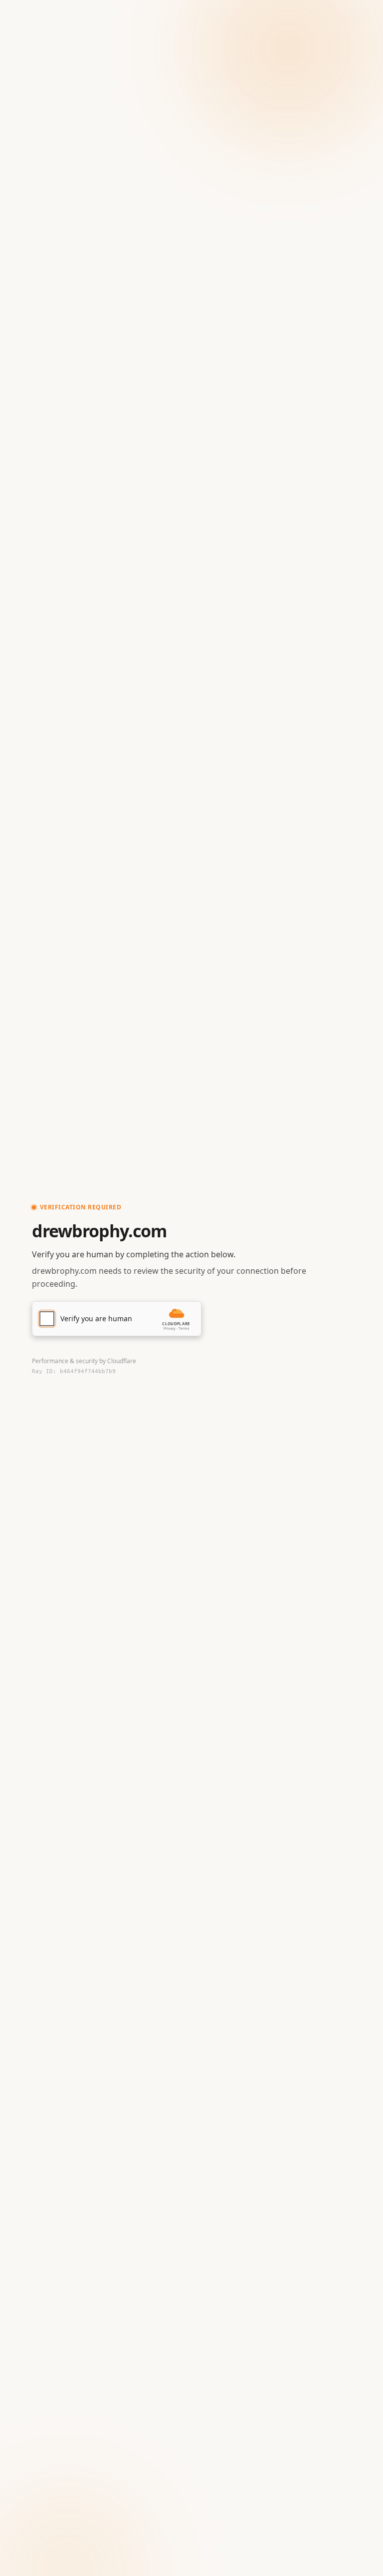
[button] (117, 1319)
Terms (184, 1328)
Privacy (170, 1328)
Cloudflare (122, 1361)
